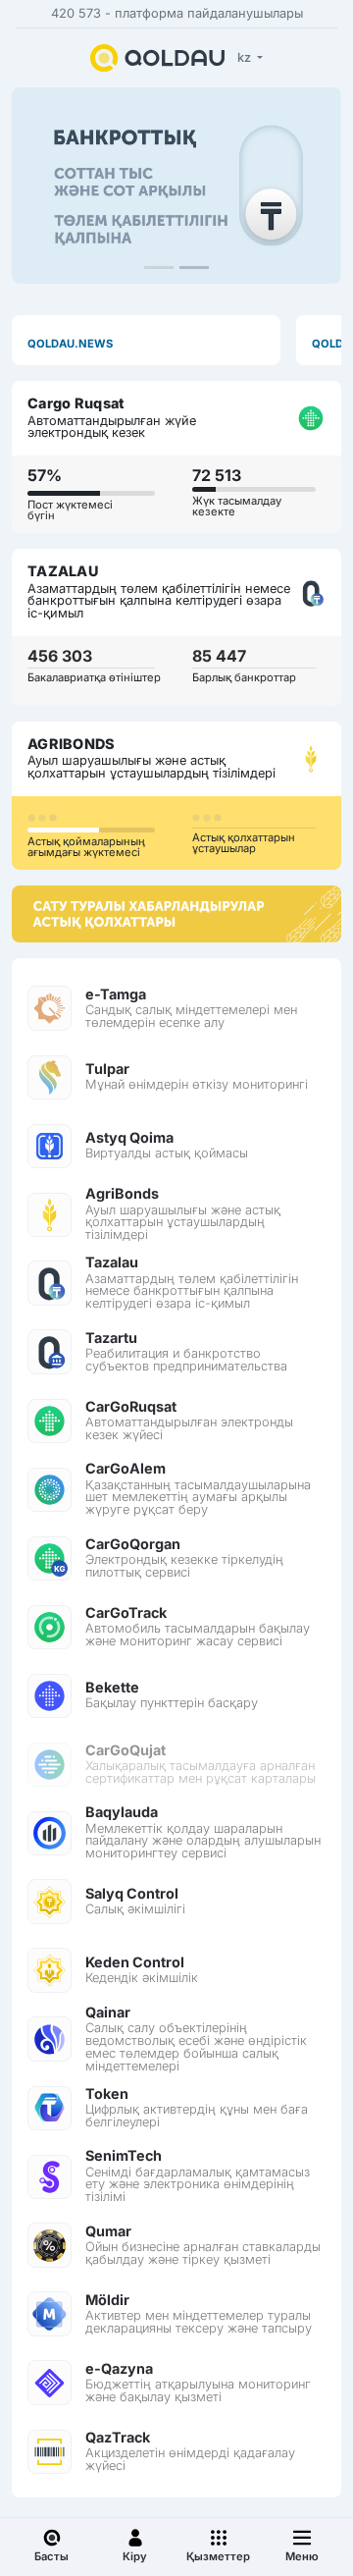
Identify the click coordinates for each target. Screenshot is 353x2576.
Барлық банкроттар (244, 677)
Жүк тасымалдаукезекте (237, 506)
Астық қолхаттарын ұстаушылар (244, 843)
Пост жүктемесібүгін (70, 510)
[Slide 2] (194, 268)
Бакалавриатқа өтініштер (94, 677)
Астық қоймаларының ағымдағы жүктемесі (86, 847)
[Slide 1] (159, 268)
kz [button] (246, 57)
